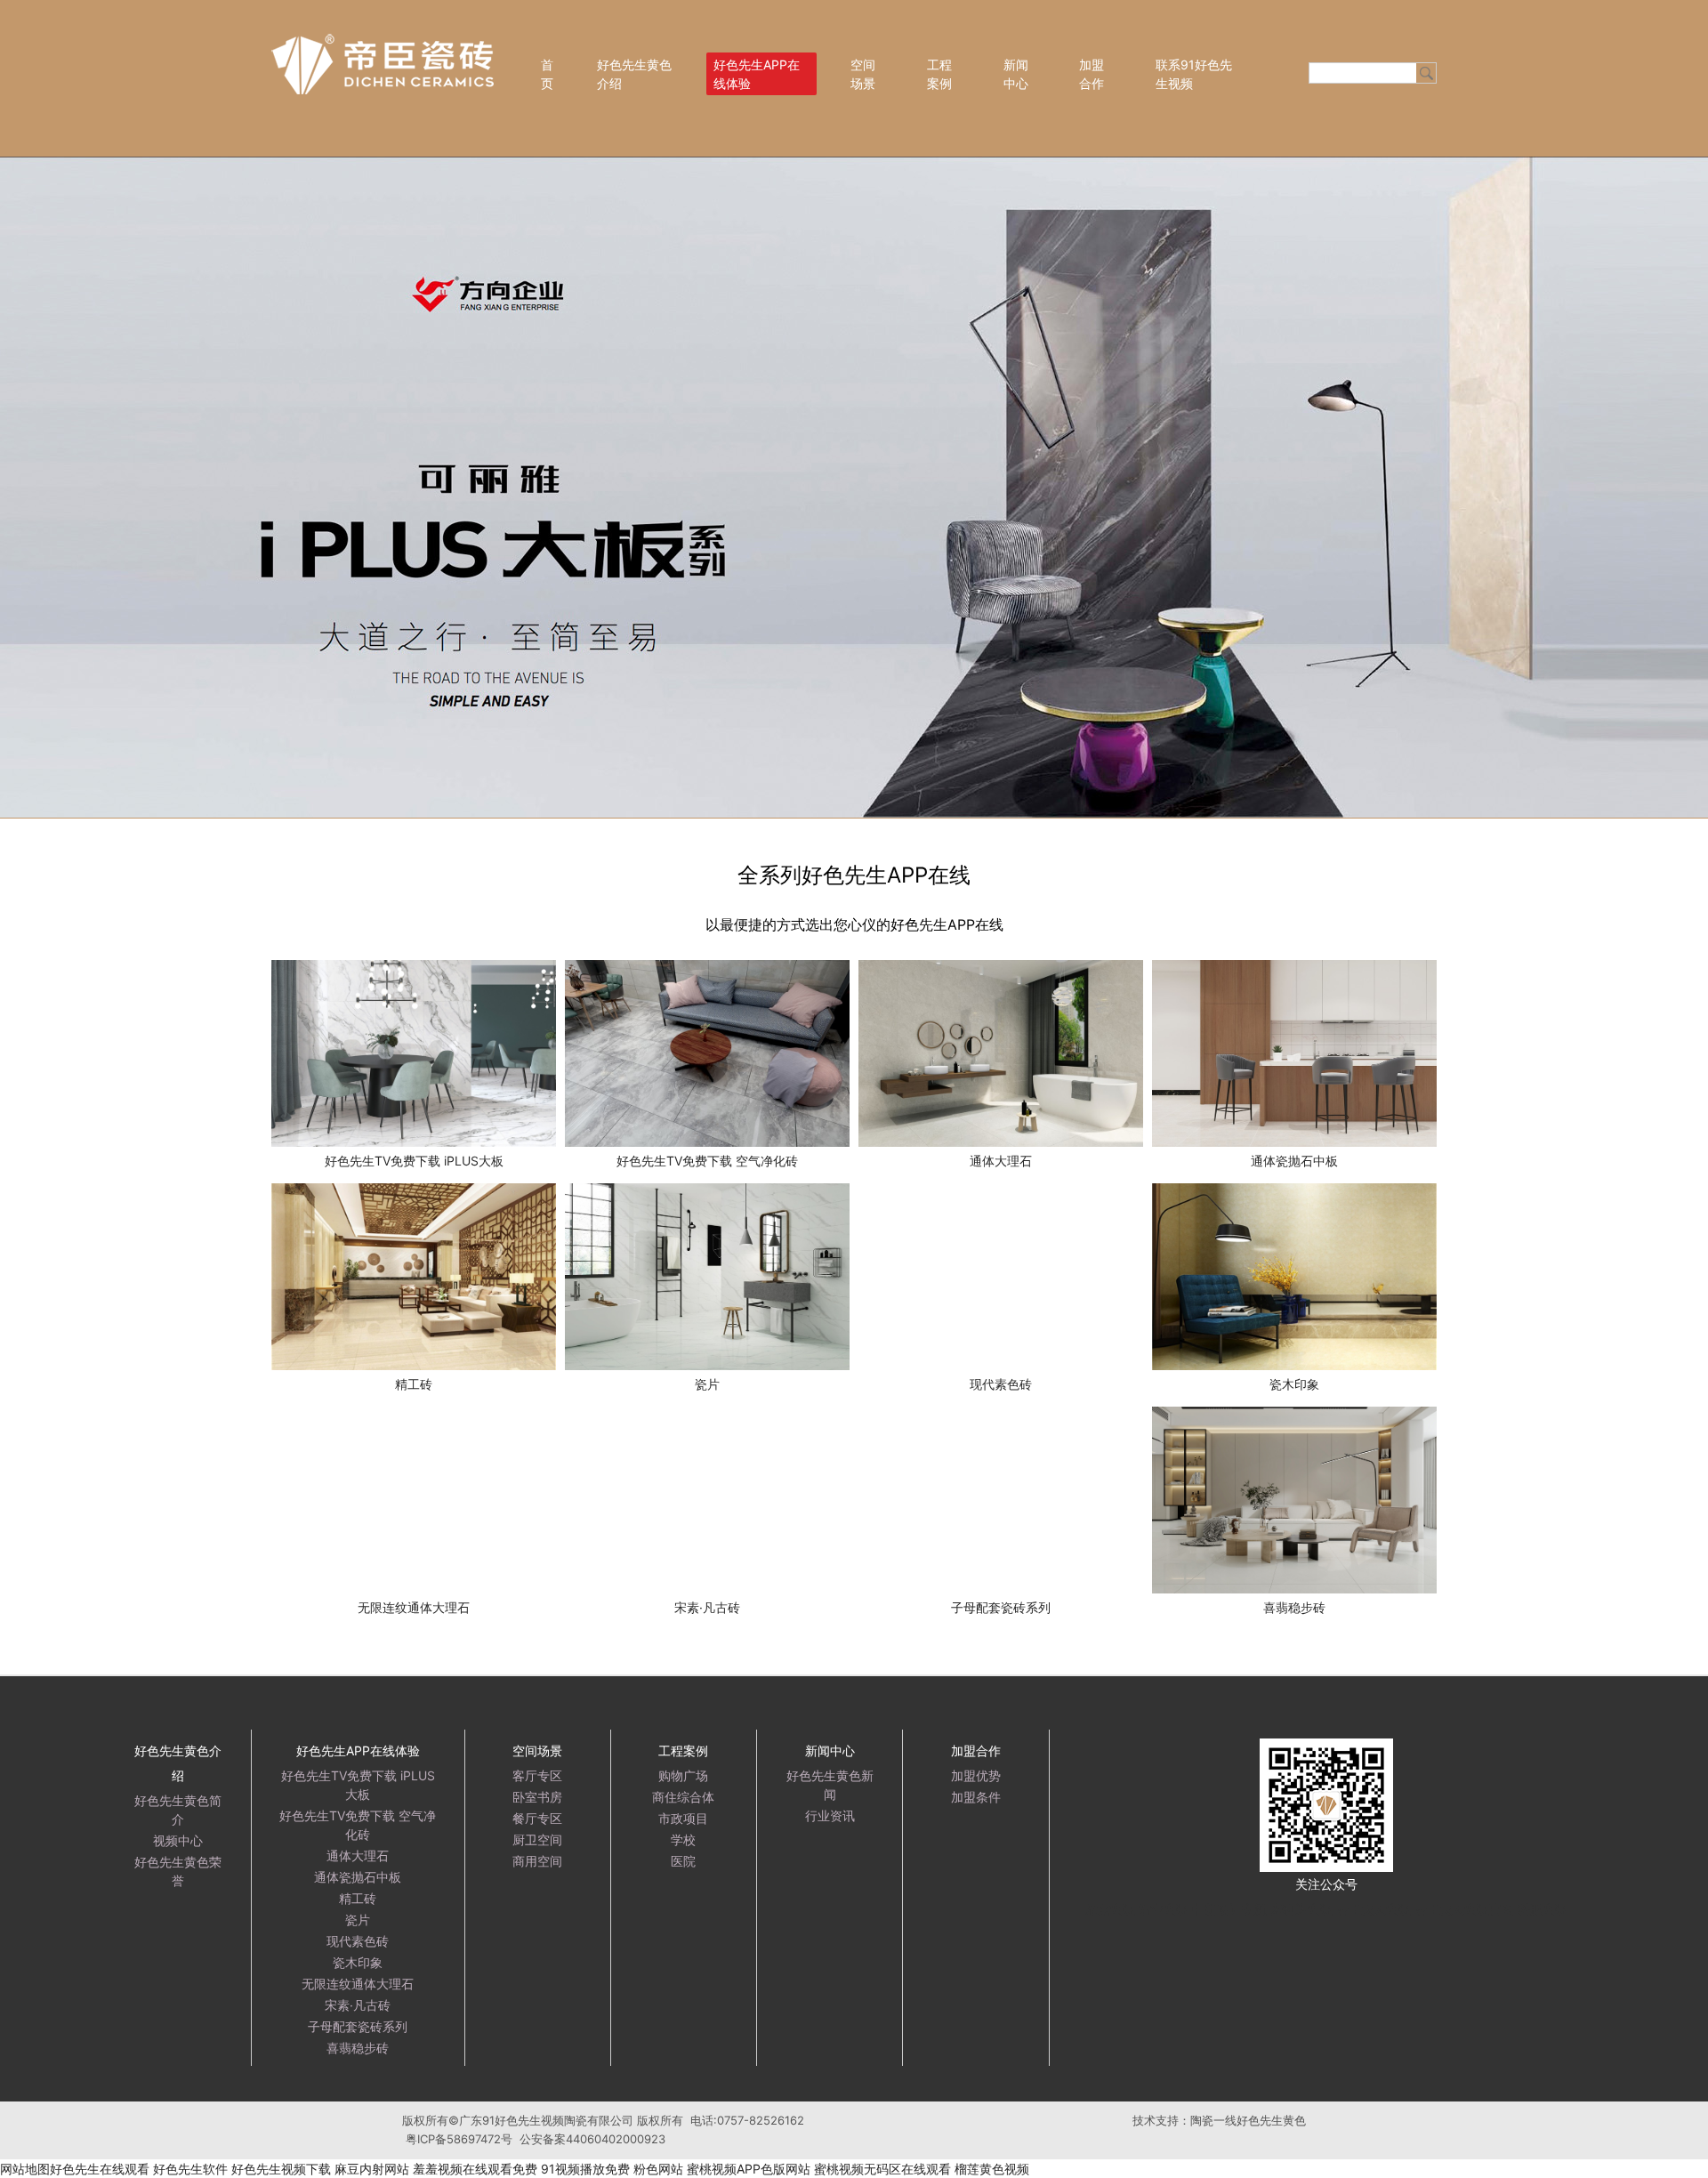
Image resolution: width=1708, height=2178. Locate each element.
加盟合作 (1092, 74)
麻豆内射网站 (372, 2169)
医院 (683, 1861)
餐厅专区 (537, 1818)
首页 (547, 74)
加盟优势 (976, 1775)
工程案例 (939, 74)
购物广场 (683, 1775)
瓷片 (358, 1920)
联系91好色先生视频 (1194, 74)
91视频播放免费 (585, 2169)
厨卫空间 (537, 1839)
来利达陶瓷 (1301, 1909)
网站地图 (25, 2169)
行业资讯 (830, 1815)
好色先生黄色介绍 (634, 74)
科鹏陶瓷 (1543, 1909)
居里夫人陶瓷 (1374, 1909)
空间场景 (863, 74)
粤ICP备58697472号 (459, 2139)
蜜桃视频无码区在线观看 (882, 2169)
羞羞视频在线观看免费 (475, 2169)
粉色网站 (658, 2169)
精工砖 (358, 1898)
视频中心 (178, 1840)
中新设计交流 (1229, 1909)
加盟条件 (976, 1797)
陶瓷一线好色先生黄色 (1248, 2120)
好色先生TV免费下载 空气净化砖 (358, 1825)
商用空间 (537, 1861)
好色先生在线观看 (100, 2169)
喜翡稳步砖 (358, 2048)
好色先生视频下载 (281, 2169)
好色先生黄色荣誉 (178, 1871)
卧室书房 (537, 1797)
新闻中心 (1016, 74)
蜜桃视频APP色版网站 (749, 2169)
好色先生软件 (190, 2169)
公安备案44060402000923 (592, 2139)
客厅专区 (537, 1775)
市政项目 (683, 1818)
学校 (683, 1839)
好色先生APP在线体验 (757, 74)
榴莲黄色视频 (992, 2169)
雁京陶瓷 (1110, 1909)
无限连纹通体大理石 (358, 1984)
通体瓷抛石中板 (358, 1877)
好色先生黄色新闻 (830, 1785)
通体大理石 (358, 1855)
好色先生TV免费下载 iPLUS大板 (358, 1785)
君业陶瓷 (1164, 1909)
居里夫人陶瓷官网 (1464, 1909)
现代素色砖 (358, 1941)
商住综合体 (683, 1797)
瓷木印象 (358, 1962)
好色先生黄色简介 (178, 1810)
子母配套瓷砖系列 (358, 2026)
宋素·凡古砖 (358, 2005)
